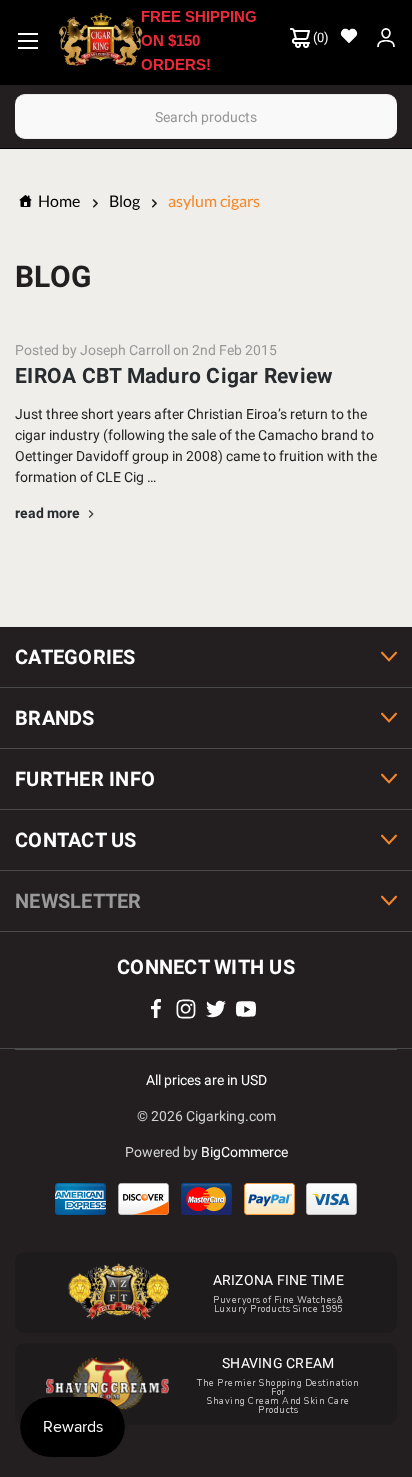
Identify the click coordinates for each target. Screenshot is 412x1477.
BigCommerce (244, 1152)
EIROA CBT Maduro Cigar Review (173, 376)
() (319, 37)
